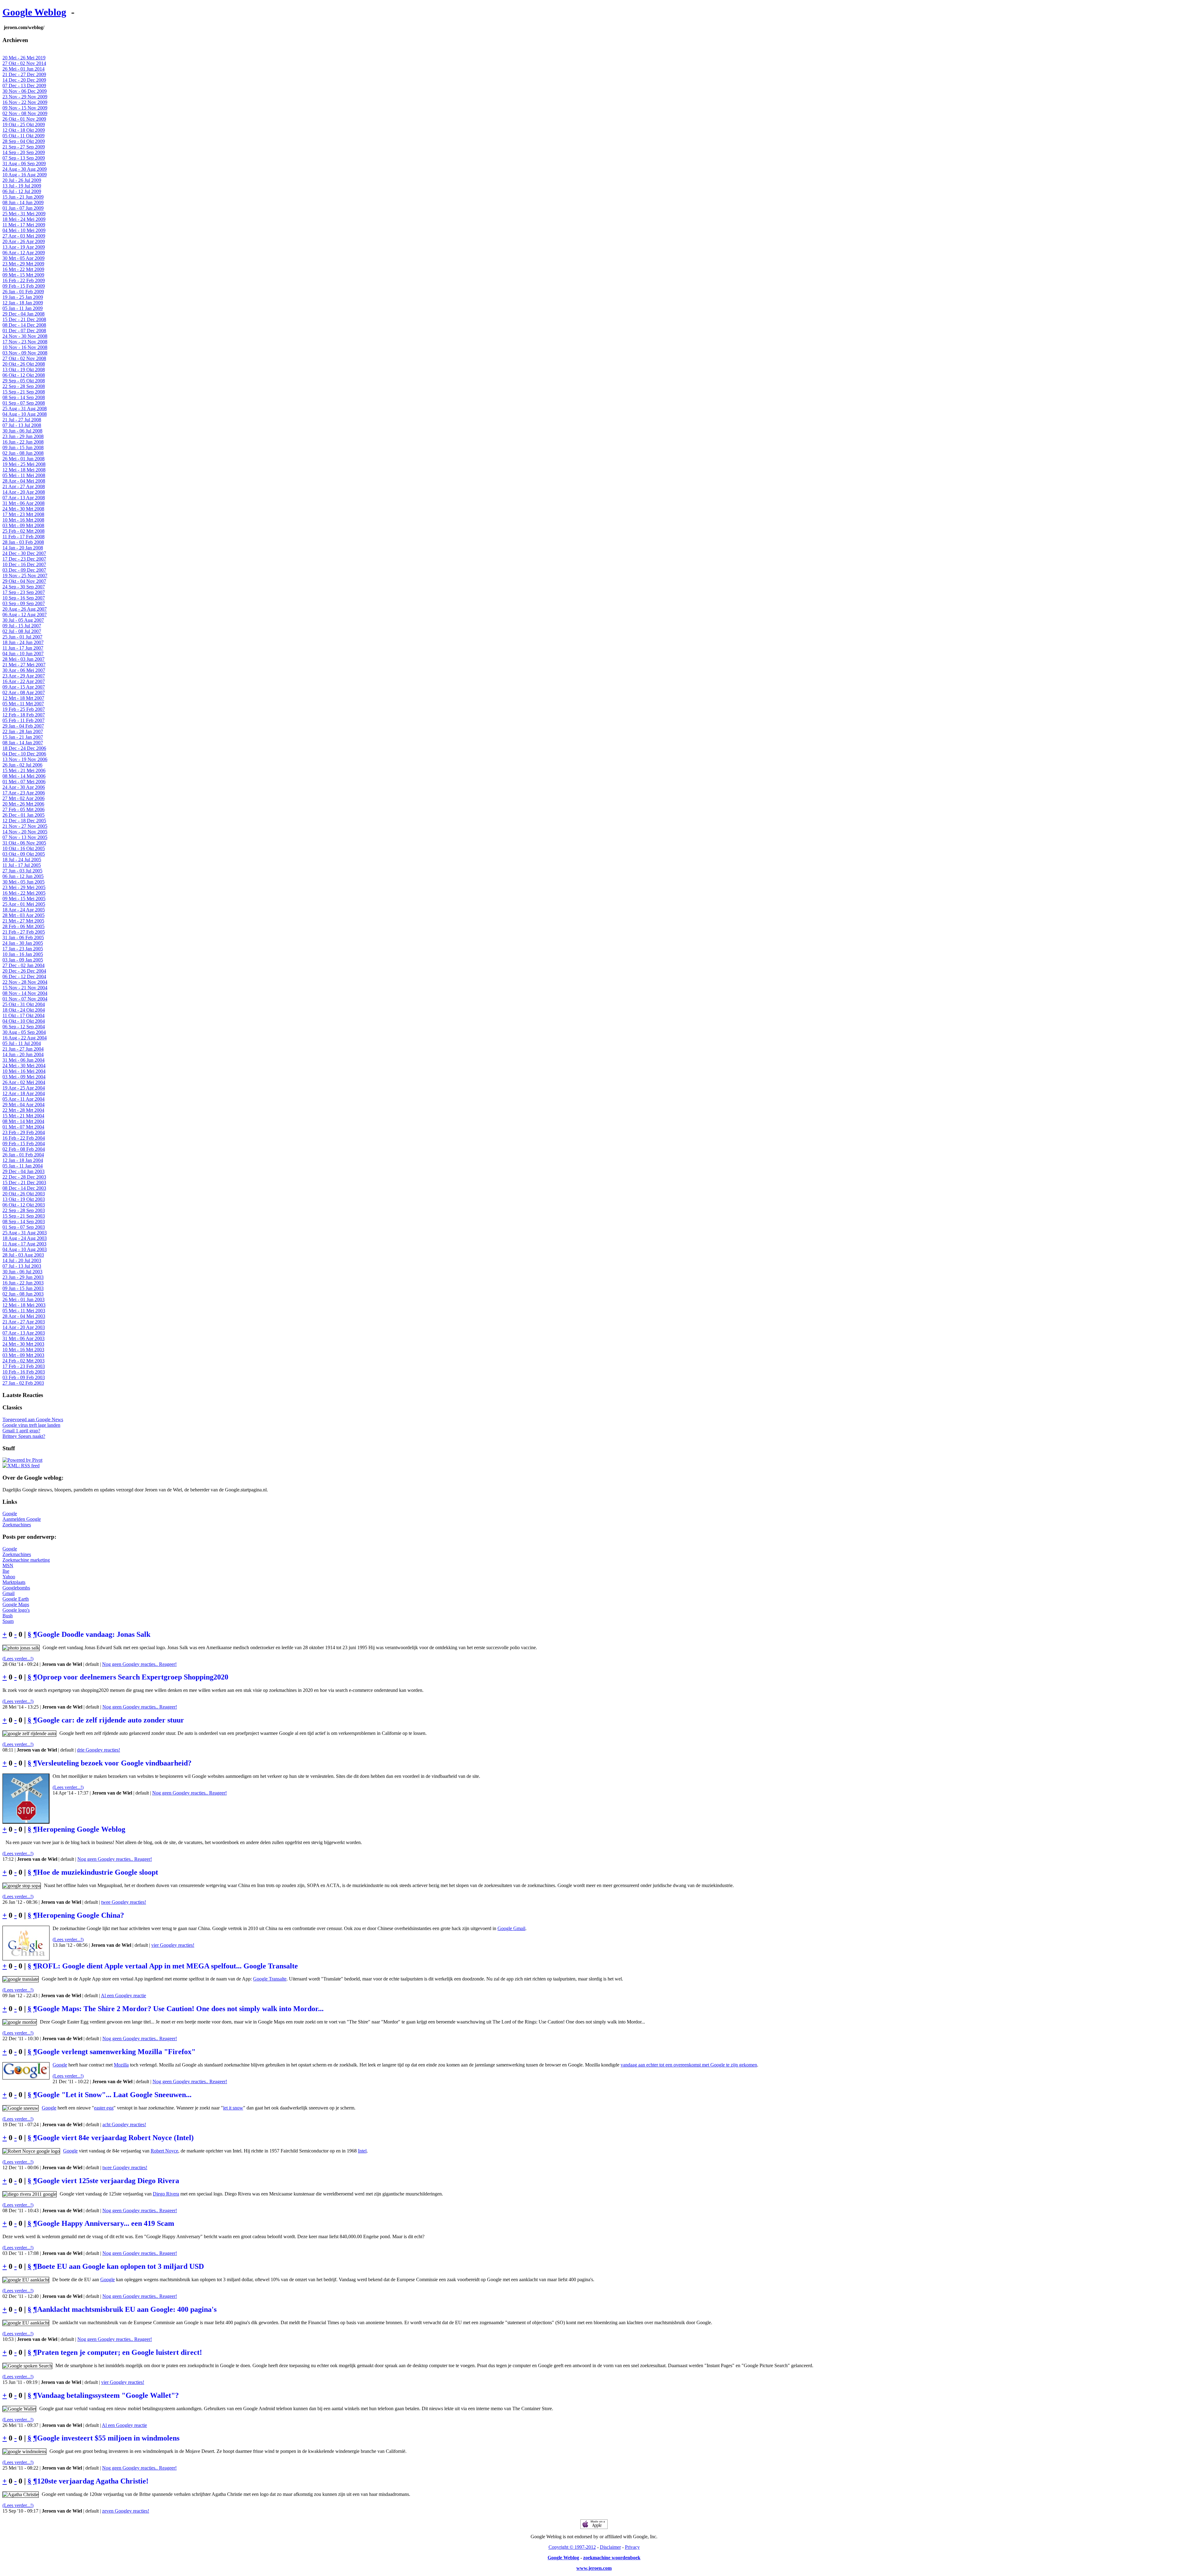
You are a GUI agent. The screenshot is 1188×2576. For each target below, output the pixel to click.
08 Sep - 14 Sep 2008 (24, 397)
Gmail (9, 1593)
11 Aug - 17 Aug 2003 (24, 1244)
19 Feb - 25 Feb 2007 (24, 709)
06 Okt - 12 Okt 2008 (24, 375)
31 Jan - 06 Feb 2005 (23, 938)
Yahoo (9, 1577)
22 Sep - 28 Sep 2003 (24, 1210)
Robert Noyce (164, 2151)
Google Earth (16, 1599)
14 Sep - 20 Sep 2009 (24, 152)
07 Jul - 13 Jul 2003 (22, 1266)
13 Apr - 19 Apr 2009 (24, 247)
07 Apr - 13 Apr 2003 (24, 1333)
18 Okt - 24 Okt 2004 (24, 1010)
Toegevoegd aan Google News (33, 1419)
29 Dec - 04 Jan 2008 (24, 314)
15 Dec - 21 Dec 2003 (24, 1183)
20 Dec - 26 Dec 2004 (24, 971)
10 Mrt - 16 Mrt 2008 (23, 520)
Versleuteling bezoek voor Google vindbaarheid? (114, 1763)
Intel (362, 2151)
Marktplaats (14, 1582)
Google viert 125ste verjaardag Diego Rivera (108, 2181)
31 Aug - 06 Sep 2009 (24, 163)
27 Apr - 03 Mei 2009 (24, 236)
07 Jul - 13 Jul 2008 (22, 425)
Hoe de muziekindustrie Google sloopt (98, 1872)
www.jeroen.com (594, 2568)
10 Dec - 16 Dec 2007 (24, 564)
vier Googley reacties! (173, 1945)
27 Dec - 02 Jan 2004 (24, 965)
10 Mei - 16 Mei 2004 (24, 1071)
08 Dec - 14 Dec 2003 (24, 1188)
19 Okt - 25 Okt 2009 (24, 125)
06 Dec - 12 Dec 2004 (24, 976)
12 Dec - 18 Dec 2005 (24, 821)
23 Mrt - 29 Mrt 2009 (23, 264)
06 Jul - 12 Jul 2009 (22, 191)
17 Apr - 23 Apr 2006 (24, 793)
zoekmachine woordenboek (612, 2558)
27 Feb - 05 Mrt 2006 (24, 809)
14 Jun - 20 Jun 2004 (23, 1054)
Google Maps (16, 1604)
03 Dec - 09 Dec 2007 (24, 570)
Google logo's (16, 1610)
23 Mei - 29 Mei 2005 (24, 887)
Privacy (632, 2547)
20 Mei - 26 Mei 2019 (24, 58)
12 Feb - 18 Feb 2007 (24, 715)
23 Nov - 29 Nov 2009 (25, 97)
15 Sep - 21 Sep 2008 (24, 392)
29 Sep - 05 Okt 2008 (24, 381)
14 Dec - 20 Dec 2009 (24, 80)
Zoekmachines (17, 1525)
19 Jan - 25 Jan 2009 (23, 297)
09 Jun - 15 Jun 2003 (23, 1288)
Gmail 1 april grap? (21, 1431)
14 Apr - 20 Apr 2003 (24, 1327)
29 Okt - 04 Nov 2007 (24, 581)
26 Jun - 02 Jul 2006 (22, 765)
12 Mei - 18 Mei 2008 (24, 470)
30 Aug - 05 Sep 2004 (24, 1032)
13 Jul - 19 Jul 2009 (22, 186)
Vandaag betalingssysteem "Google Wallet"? (108, 2395)
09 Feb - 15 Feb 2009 (24, 286)
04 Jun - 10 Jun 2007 (23, 654)
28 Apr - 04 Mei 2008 (24, 481)
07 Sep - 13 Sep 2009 (24, 158)
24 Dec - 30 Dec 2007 (24, 553)
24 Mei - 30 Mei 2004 (24, 1066)
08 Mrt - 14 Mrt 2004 (23, 1121)
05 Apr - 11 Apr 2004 (24, 1099)
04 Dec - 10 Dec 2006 (24, 754)
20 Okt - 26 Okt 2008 (24, 364)
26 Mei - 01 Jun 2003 (24, 1299)
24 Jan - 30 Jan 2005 (23, 943)
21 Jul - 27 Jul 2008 (22, 420)
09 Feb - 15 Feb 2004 (24, 1144)
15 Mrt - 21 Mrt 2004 (23, 1116)
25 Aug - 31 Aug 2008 (25, 409)
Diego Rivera (166, 2194)
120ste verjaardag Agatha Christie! (93, 2481)
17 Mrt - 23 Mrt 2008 (23, 514)
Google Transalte (270, 1979)
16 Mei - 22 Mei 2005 (24, 893)
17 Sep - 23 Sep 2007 (24, 592)
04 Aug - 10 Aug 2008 (25, 414)
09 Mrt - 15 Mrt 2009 (23, 275)
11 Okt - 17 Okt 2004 (24, 1015)
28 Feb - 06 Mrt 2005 (24, 926)
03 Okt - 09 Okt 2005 (24, 854)
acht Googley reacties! (124, 2124)
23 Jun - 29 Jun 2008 (23, 436)
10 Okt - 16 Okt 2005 (24, 848)
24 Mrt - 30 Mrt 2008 (23, 509)
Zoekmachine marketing (26, 1560)
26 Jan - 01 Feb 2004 (23, 1155)
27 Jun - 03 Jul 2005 (22, 871)
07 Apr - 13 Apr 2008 (24, 498)
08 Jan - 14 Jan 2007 (23, 743)
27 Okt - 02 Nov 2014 (24, 63)
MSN (8, 1565)
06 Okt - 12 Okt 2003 (24, 1205)
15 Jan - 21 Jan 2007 (23, 737)
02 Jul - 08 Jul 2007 (22, 631)
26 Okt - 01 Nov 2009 (24, 119)
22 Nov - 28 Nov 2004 (25, 982)
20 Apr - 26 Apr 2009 (24, 241)
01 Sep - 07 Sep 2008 (24, 403)
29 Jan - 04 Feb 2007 (23, 726)
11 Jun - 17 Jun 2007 (23, 648)
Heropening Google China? (81, 1915)
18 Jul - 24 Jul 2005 (22, 860)
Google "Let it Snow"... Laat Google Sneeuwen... (114, 2095)
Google (10, 1514)
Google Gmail (511, 1928)
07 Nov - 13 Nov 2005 (25, 837)
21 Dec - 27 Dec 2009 (24, 74)
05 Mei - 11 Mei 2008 (24, 475)
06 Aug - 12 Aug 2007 (25, 615)
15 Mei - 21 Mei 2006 (24, 770)
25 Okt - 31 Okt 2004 (24, 1004)
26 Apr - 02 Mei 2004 (24, 1082)
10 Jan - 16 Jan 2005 (23, 954)
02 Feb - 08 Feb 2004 (24, 1149)
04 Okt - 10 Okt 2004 (24, 1021)
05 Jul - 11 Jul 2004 (22, 1043)
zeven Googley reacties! (126, 2511)
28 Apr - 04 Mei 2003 (24, 1316)
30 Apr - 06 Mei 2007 (24, 670)
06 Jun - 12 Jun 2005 (23, 876)
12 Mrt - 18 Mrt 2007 (23, 698)
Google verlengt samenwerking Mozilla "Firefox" (116, 2052)
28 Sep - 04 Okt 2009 (24, 141)
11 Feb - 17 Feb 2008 (24, 537)
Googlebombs (16, 1588)
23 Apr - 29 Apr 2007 (24, 676)
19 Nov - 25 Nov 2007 (25, 576)
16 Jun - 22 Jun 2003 (23, 1283)
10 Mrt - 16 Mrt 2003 (23, 1350)
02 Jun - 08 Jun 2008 (23, 453)
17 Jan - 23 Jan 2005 (23, 949)
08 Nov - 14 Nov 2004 (25, 993)
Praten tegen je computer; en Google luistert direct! (120, 2352)
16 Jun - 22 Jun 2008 (23, 442)
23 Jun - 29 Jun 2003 (23, 1277)
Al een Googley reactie (123, 1995)
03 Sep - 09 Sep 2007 (24, 603)
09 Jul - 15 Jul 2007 (22, 626)
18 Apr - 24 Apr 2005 (24, 910)
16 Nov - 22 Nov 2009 (25, 102)
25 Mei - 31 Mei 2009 (24, 214)
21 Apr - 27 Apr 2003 (24, 1322)
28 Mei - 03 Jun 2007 (24, 659)
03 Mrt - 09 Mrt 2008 (23, 525)
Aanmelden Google (22, 1519)
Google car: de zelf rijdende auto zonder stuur (111, 1720)
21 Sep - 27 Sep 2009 (24, 147)
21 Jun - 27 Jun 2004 (23, 1049)
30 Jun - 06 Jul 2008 (22, 431)
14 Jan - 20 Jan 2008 (23, 548)
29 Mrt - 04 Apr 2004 (24, 1105)
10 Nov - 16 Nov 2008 (25, 347)
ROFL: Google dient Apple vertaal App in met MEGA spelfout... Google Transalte (168, 1966)
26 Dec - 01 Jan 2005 (24, 815)
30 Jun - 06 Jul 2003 (22, 1272)
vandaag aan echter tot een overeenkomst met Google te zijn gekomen (689, 2065)
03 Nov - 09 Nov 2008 (25, 353)
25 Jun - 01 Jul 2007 (22, 637)
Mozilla (121, 2065)
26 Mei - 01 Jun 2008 (24, 459)
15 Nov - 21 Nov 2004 (25, 988)
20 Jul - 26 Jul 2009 (22, 180)
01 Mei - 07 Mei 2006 (24, 782)
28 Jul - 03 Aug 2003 (23, 1255)
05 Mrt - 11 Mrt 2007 (23, 704)
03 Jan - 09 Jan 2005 (23, 960)
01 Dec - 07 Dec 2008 (24, 331)
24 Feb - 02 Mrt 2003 (24, 1361)
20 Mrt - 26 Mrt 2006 (23, 804)
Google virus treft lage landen (31, 1425)
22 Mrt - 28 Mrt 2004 (23, 1110)
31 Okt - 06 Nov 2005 (24, 843)
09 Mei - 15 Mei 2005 (24, 899)
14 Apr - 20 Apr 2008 (24, 492)
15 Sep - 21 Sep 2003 (24, 1216)
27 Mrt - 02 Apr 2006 (24, 798)
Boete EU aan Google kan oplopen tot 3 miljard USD (121, 2266)
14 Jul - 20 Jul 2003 (22, 1260)
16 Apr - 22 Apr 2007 (24, 681)
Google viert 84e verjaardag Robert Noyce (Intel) (115, 2138)
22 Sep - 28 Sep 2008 (24, 386)
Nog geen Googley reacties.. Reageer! (139, 1664)
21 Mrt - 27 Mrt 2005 (23, 921)
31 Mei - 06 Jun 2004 (24, 1060)
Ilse (6, 1571)
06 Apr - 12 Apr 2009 (24, 253)
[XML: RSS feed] (21, 1466)
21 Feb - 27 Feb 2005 (24, 932)
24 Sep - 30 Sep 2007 (24, 587)
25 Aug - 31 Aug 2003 (25, 1233)
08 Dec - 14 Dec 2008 (24, 325)
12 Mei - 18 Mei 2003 (24, 1305)
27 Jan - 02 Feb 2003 (23, 1383)
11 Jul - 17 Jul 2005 (22, 865)
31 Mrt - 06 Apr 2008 (24, 503)
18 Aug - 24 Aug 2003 (25, 1238)
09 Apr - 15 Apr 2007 (24, 687)
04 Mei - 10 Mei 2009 (24, 230)
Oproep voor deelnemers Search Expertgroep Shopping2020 (133, 1677)
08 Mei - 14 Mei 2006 (24, 776)
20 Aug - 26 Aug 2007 (25, 609)
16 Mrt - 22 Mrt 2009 (23, 269)
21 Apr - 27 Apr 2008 (24, 486)
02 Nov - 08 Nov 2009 (25, 113)
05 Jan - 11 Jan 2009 (23, 308)
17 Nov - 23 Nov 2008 (25, 342)
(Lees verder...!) (18, 1659)
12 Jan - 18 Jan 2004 (23, 1160)
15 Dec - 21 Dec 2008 (24, 319)
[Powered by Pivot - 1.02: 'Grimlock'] (22, 1460)
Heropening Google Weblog (81, 1829)
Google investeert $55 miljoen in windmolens (108, 2438)
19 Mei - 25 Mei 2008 (24, 464)
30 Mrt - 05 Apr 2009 (24, 258)
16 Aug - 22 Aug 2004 (25, 1038)
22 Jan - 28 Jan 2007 (23, 731)
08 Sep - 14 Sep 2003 (24, 1221)
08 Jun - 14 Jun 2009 (23, 202)
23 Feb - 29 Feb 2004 (24, 1132)
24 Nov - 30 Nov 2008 (25, 336)
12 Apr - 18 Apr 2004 (24, 1093)
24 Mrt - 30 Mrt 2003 (23, 1344)
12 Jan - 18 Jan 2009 (23, 303)
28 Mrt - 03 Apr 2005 (24, 915)
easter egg (104, 2108)
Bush (8, 1616)
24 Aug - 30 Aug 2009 (25, 169)
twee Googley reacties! (124, 1902)
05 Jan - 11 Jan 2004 (23, 1166)
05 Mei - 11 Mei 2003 (24, 1311)
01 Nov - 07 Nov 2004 (25, 999)
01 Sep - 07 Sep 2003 (24, 1227)
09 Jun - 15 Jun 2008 (23, 447)
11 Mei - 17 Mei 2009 (24, 225)
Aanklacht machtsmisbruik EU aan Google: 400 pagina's (127, 2309)
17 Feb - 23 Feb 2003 (24, 1366)
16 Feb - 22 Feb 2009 (24, 280)
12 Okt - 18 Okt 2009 (24, 130)
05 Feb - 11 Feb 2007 (24, 720)
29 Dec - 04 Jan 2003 (24, 1171)
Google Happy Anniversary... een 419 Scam (106, 2223)
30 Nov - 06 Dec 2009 (25, 91)
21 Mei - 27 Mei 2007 (24, 665)
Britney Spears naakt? (24, 1436)
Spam (8, 1621)
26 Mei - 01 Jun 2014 (24, 69)
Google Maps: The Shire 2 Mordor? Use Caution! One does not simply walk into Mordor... (180, 2009)
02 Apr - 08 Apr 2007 (24, 692)
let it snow (233, 2108)
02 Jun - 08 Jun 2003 (23, 1294)
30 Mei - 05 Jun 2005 (24, 882)
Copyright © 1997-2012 (572, 2547)
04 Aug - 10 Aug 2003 (25, 1249)
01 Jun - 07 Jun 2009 (23, 208)
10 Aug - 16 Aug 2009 (25, 175)
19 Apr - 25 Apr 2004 (24, 1088)
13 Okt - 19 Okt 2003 (24, 1199)
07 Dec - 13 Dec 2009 (24, 86)
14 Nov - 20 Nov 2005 (25, 832)
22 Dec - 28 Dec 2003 (24, 1177)
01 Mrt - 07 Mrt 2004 (23, 1127)
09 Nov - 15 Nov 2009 (25, 108)
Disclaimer (610, 2547)
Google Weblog (34, 12)
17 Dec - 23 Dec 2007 (24, 559)
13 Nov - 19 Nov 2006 (25, 759)
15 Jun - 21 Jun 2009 (23, 197)
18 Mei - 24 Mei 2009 (24, 219)
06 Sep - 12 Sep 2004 (24, 1027)
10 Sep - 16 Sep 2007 (24, 598)
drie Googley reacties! (99, 1750)
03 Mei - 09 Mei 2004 (24, 1077)
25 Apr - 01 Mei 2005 (24, 904)
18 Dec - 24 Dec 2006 (24, 748)
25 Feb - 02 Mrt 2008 (24, 531)
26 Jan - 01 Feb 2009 (23, 292)
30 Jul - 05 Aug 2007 (23, 620)
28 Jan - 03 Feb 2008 (23, 542)
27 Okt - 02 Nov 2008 (24, 358)
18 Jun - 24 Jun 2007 (23, 642)
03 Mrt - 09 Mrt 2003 (23, 1355)
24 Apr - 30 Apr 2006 (24, 787)
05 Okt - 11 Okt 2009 (24, 136)
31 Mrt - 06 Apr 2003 (24, 1338)
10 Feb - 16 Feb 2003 (24, 1372)
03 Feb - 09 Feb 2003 (24, 1377)
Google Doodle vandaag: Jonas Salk (94, 1634)
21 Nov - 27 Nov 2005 (25, 826)
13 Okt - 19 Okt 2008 (24, 370)
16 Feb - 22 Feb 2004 (24, 1138)
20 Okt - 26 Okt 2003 (24, 1194)
